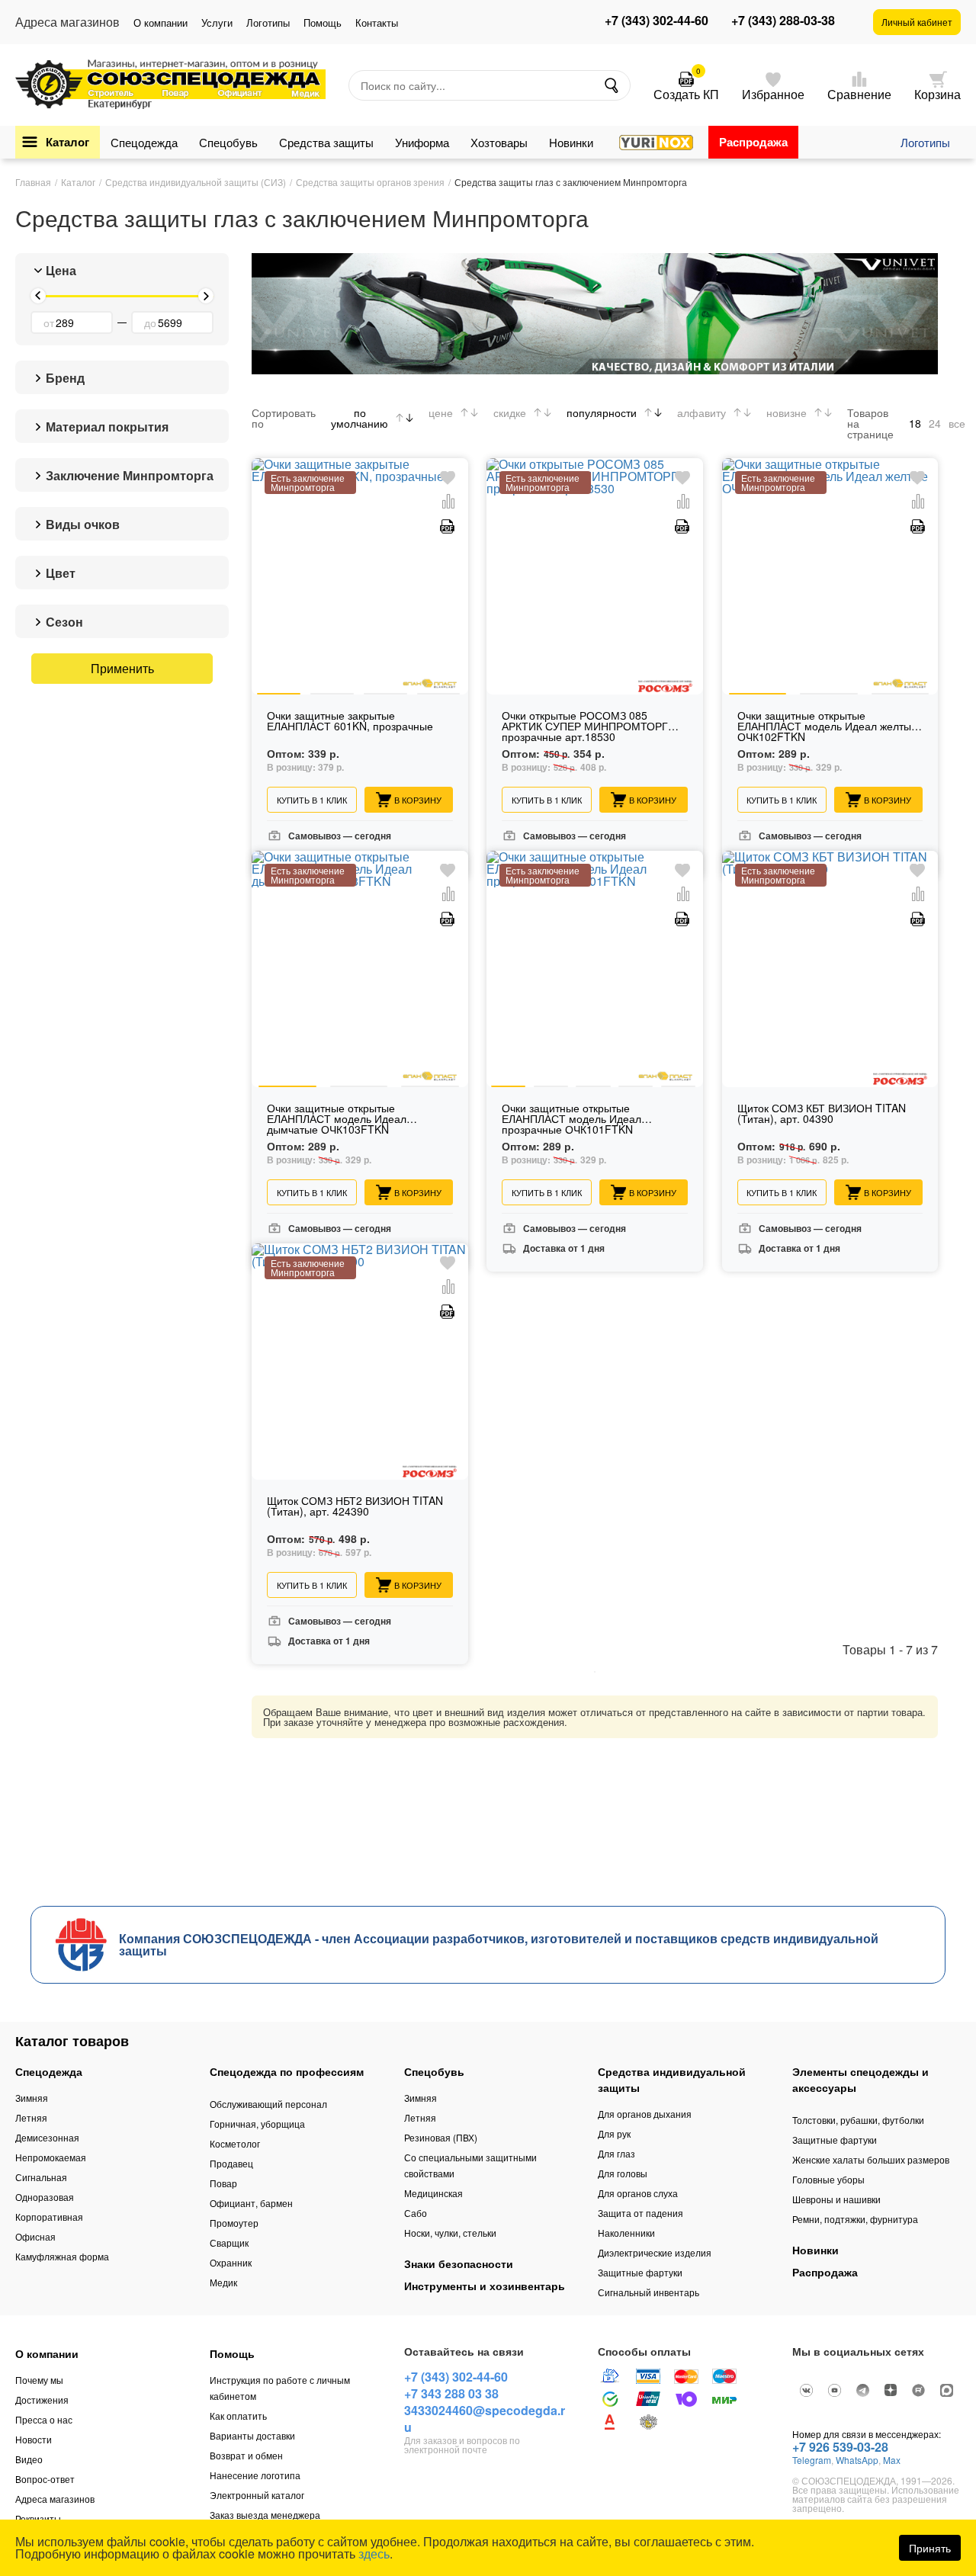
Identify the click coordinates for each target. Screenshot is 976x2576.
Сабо (416, 2213)
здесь (374, 2554)
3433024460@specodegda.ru (485, 2419)
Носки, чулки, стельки (450, 2233)
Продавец (231, 2163)
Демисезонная (47, 2137)
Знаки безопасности (459, 2263)
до (150, 322)
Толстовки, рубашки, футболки (858, 2120)
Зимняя (32, 2098)
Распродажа (753, 142)
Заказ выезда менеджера (265, 2515)
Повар (223, 2183)
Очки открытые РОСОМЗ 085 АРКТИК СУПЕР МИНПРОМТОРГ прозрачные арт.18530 (585, 727)
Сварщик (229, 2242)
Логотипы (268, 22)
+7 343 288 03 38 (451, 2393)
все (957, 423)
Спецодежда (144, 142)
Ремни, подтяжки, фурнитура (855, 2219)
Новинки (571, 142)
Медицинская (433, 2193)
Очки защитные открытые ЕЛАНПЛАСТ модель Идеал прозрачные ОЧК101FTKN (571, 1120)
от (49, 322)
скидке (510, 412)
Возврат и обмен (246, 2455)
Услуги (217, 22)
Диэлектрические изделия (655, 2252)
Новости (34, 2439)
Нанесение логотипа (255, 2475)
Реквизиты (38, 2518)
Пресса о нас (44, 2419)
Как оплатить (238, 2416)
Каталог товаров (72, 2041)
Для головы (623, 2173)
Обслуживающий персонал (268, 2104)
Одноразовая (45, 2197)
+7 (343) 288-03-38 (783, 21)
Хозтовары (499, 142)
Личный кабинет (917, 22)
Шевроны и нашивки (836, 2199)
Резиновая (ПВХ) (441, 2137)
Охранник (231, 2262)
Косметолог (235, 2143)
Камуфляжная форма (62, 2256)
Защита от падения (640, 2213)
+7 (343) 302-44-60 (657, 21)
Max (892, 2460)
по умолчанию (360, 418)
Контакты (377, 22)
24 (935, 423)
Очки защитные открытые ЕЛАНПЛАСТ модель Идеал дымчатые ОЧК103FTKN (337, 1120)
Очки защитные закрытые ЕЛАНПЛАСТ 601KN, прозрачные (350, 722)
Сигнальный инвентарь (649, 2292)
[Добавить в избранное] (448, 478)
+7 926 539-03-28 (840, 2447)
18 (915, 423)
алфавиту (701, 412)
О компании (161, 22)
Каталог (67, 142)
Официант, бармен (251, 2203)
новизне (787, 412)
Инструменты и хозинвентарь (485, 2286)
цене (441, 412)
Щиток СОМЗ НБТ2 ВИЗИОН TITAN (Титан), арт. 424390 (355, 1507)
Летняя (31, 2117)
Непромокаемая (51, 2157)
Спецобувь (228, 142)
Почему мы (39, 2380)
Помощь (323, 22)
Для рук (614, 2133)
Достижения (42, 2400)
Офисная (35, 2236)
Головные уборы (828, 2179)
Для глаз (616, 2153)
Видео (29, 2459)
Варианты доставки (252, 2435)
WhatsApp (857, 2460)
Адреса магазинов (55, 2499)
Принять (930, 2548)
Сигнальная (41, 2177)
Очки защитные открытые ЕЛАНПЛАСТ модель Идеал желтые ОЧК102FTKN (827, 727)
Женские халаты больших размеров (871, 2159)
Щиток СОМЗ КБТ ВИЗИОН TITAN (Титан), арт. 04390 (822, 1114)
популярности (602, 412)
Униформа (422, 142)
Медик (223, 2282)
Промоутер (234, 2223)
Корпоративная (49, 2217)
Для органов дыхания (645, 2114)
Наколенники (626, 2233)
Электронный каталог (257, 2495)
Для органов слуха (638, 2193)
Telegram (812, 2460)
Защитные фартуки (640, 2272)
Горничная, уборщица (257, 2124)
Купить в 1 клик (312, 800)
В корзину (418, 800)
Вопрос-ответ (45, 2479)
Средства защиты (326, 142)
